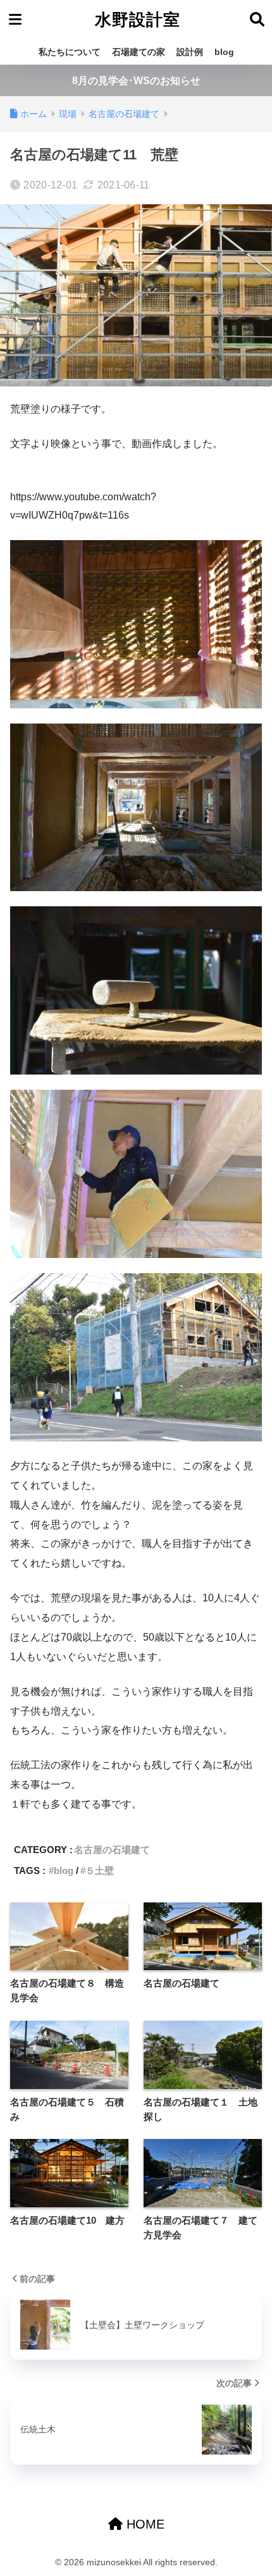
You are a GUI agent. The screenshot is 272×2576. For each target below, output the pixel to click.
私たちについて (70, 52)
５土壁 (100, 1870)
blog (224, 52)
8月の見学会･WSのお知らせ (136, 81)
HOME (144, 2524)
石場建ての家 (139, 52)
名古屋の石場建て (112, 1850)
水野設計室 (138, 20)
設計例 (190, 52)
